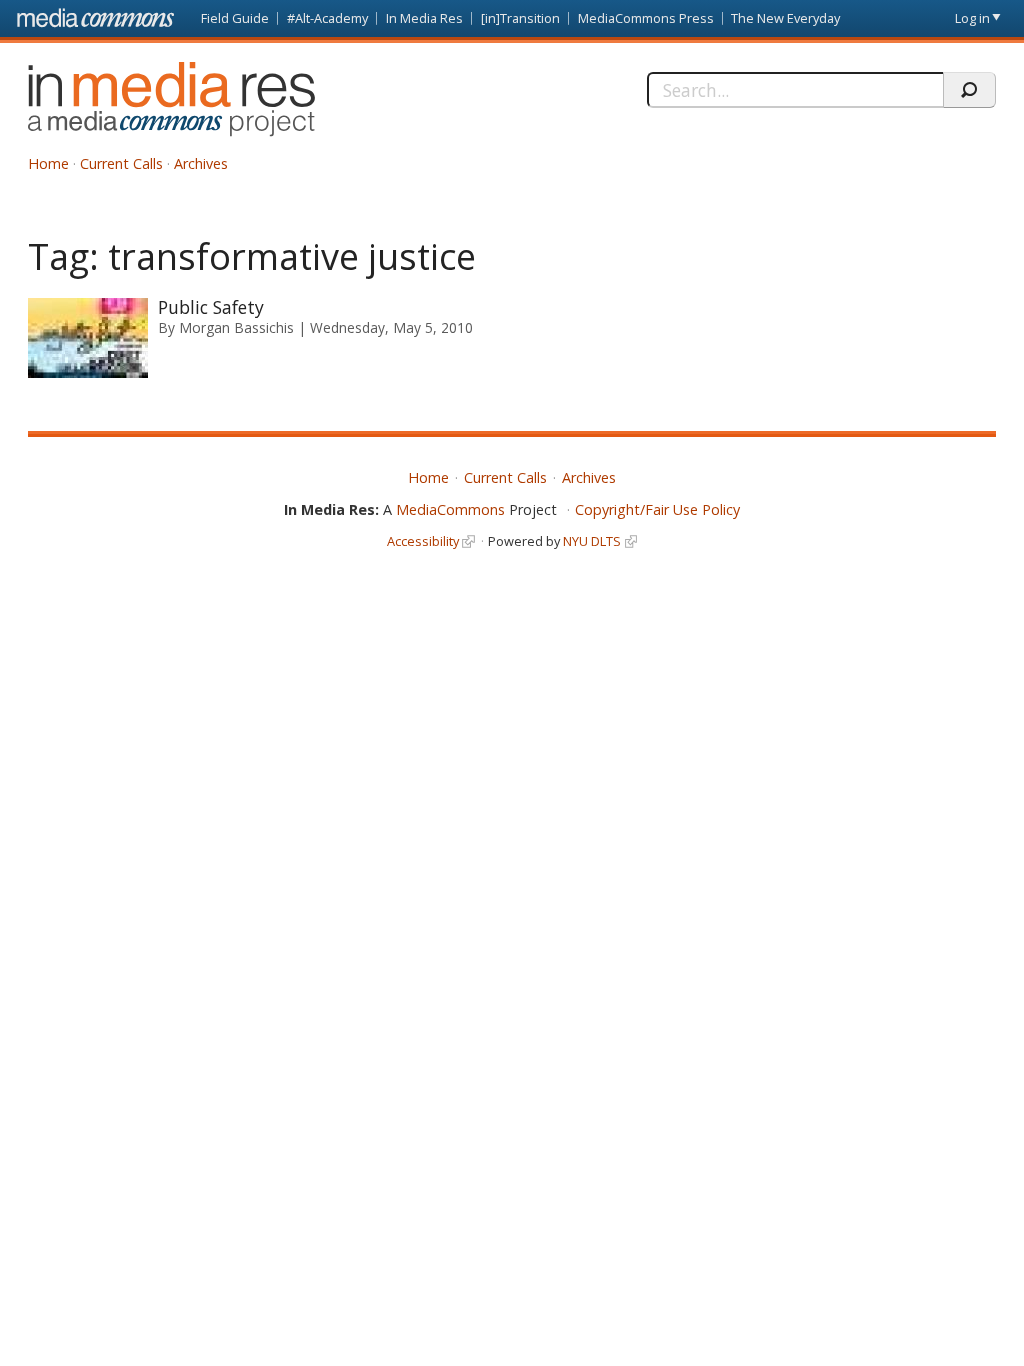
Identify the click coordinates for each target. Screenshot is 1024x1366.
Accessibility (423, 541)
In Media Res (424, 18)
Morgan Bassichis (236, 327)
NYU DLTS (592, 541)
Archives (201, 163)
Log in (972, 18)
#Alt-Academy (327, 18)
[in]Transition (520, 18)
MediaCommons (450, 509)
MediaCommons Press (646, 18)
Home (48, 163)
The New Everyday (785, 18)
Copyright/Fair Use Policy (657, 509)
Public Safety (211, 307)
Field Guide (235, 18)
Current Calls (121, 163)
